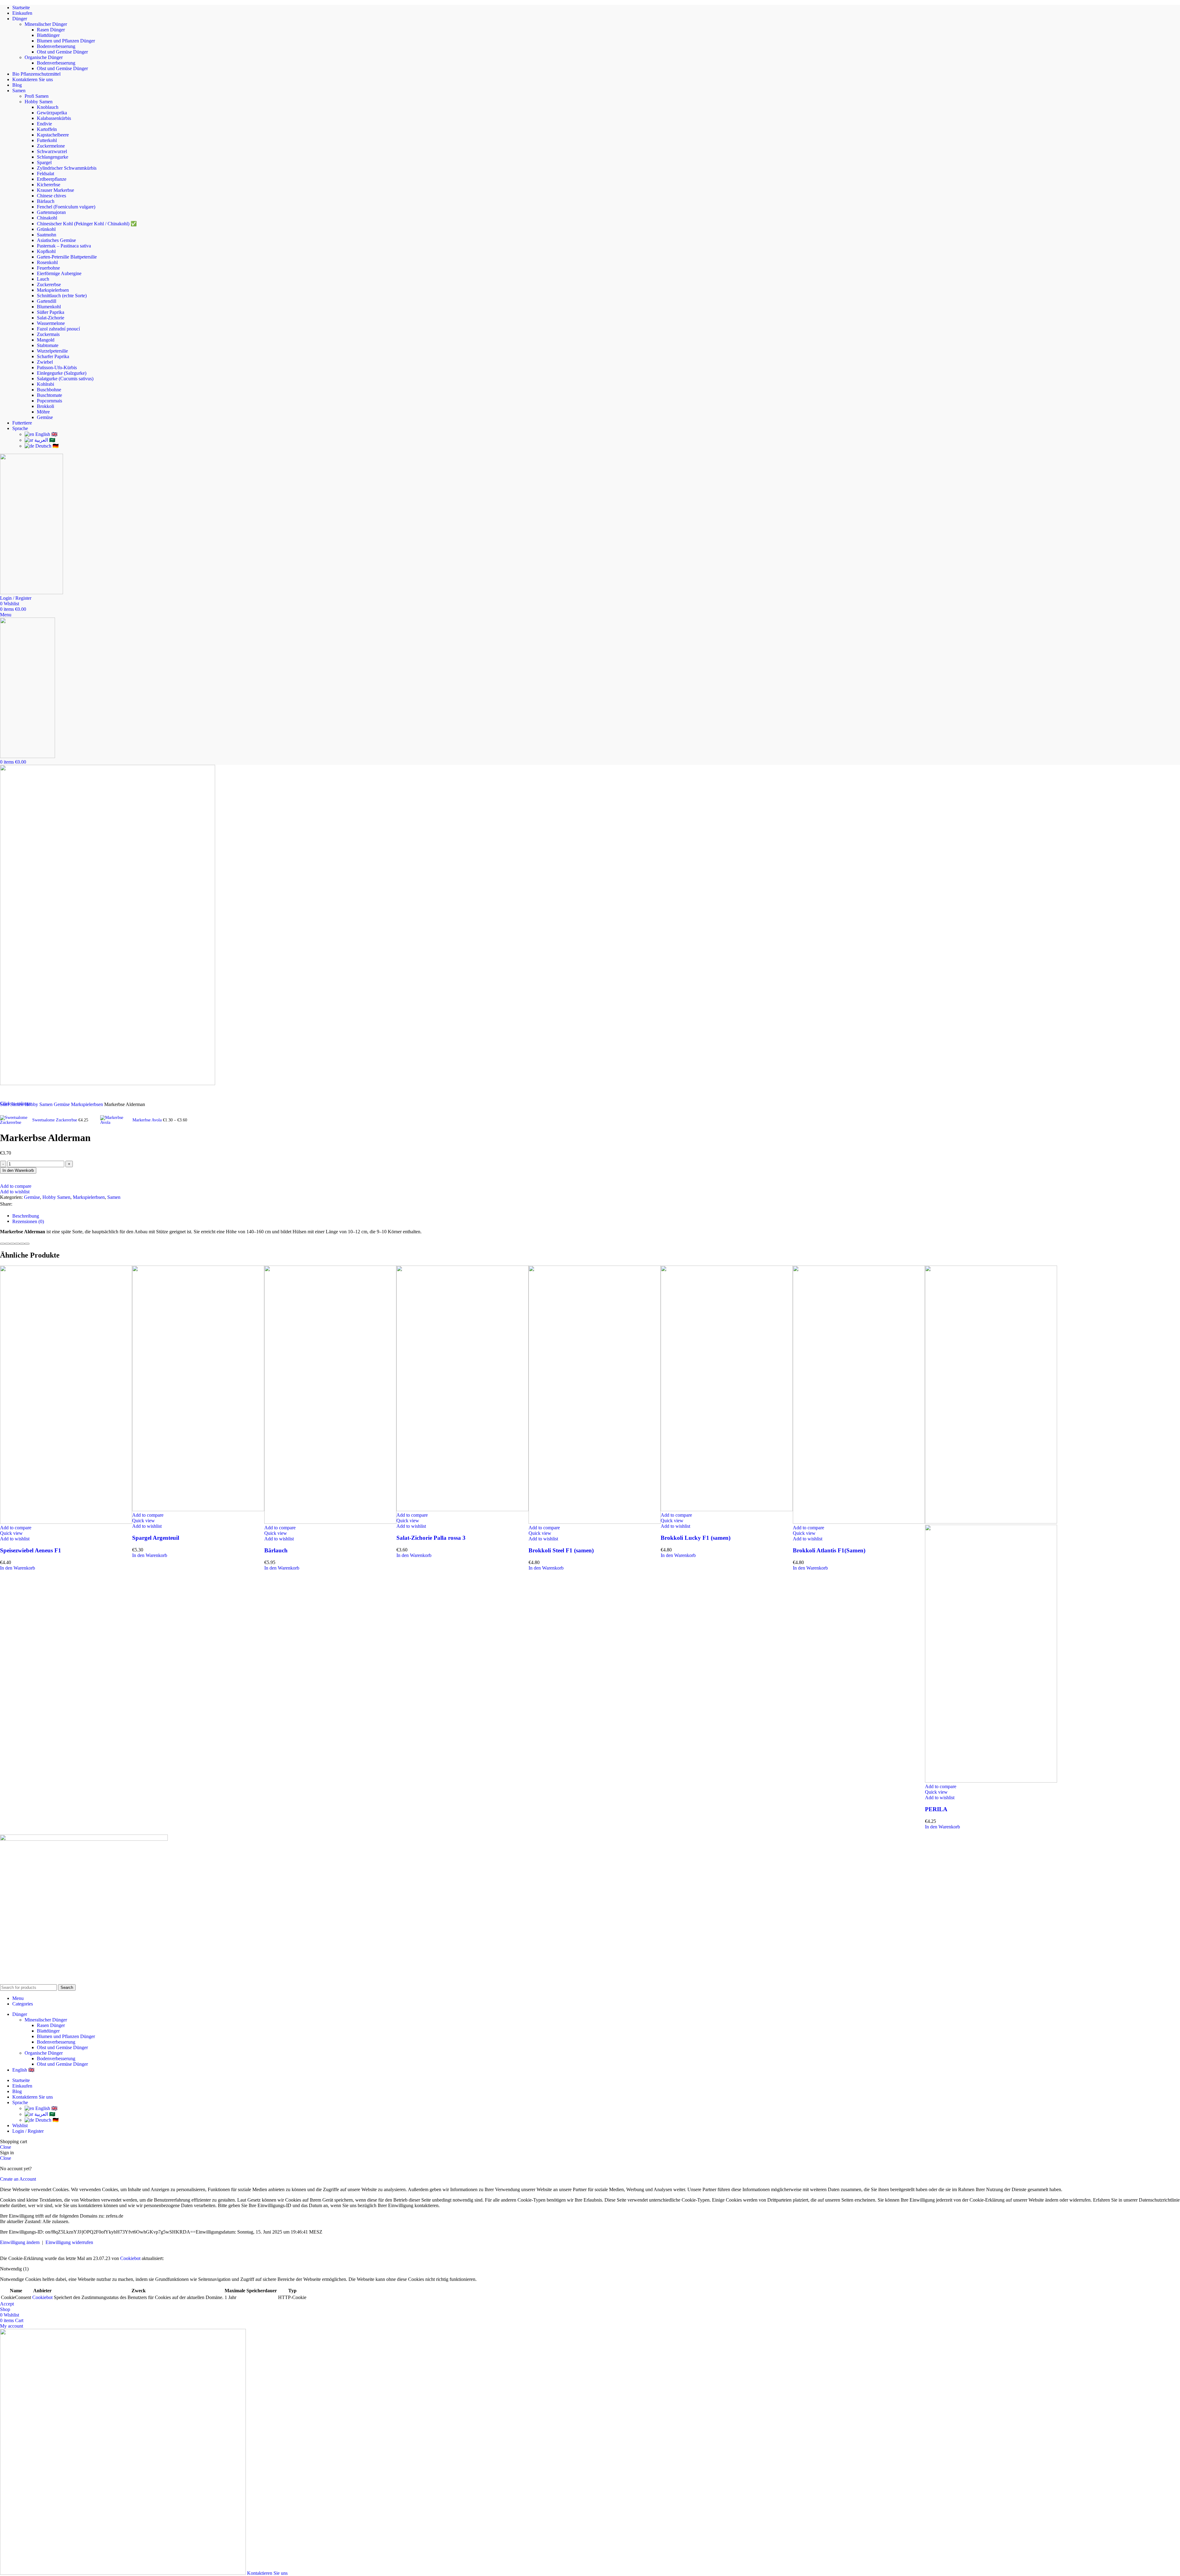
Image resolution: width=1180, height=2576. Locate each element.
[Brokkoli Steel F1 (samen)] (595, 1522)
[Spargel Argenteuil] (198, 1509)
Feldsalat (45, 174)
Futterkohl (47, 140)
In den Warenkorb (18, 1170)
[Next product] (104, 1111)
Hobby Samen (39, 102)
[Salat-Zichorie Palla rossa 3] (462, 1509)
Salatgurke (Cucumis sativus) (65, 379)
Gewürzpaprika (52, 113)
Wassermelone (51, 323)
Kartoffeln (47, 129)
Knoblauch (48, 107)
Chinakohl (47, 218)
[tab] (28, 1218)
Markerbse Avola (148, 1120)
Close (6, 2147)
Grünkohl (46, 229)
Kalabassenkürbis (54, 118)
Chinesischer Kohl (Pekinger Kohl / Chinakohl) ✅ (87, 224)
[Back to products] (96, 1116)
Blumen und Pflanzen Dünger (66, 41)
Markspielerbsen (53, 290)
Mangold (46, 340)
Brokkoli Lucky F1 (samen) (696, 1538)
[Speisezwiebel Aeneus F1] (66, 1522)
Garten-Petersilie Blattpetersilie (67, 257)
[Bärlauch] (330, 1522)
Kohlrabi (45, 384)
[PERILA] (991, 1522)
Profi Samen (37, 96)
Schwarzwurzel (52, 151)
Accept (7, 2304)
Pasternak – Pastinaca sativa (64, 246)
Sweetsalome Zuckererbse (55, 1120)
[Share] (27, 1244)
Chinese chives (51, 196)
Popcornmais (49, 401)
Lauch (43, 279)
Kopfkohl (46, 251)
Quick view (11, 1533)
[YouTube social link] (27, 1980)
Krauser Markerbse (55, 190)
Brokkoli (45, 406)
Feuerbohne (48, 268)
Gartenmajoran (51, 212)
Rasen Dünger (51, 30)
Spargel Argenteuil (156, 1538)
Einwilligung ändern (20, 2242)
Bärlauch (46, 201)
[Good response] (7, 1244)
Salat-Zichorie (51, 318)
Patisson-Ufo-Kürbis (57, 367)
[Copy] (2, 1244)
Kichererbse (49, 185)
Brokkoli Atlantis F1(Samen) (829, 1550)
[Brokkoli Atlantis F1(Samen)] (859, 1522)
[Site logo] (31, 593)
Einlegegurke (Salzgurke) (62, 373)
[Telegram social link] (44, 1204)
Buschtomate (49, 395)
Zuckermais (48, 334)
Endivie (44, 124)
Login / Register (28, 2131)
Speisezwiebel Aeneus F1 (31, 1550)
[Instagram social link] (16, 1980)
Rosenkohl (47, 262)
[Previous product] (4, 1111)
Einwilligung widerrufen (69, 2242)
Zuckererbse (49, 284)
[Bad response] (12, 1244)
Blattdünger (48, 35)
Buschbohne (49, 390)
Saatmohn (47, 235)
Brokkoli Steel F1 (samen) (561, 1550)
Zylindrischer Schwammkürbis (67, 168)
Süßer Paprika (51, 312)
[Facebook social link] (5, 1980)
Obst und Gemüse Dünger (62, 52)
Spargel (44, 162)
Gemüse (45, 417)
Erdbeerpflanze (52, 179)
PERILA (936, 1809)
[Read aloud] (17, 1244)
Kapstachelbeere (53, 135)
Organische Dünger (44, 57)
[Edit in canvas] (22, 1244)
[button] (18, 1568)
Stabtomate (48, 345)
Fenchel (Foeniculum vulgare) (66, 207)
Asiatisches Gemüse (56, 240)
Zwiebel (45, 362)
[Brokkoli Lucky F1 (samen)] (727, 1509)
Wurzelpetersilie (52, 351)
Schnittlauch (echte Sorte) (62, 296)
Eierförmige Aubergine (59, 273)
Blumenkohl (49, 307)
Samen (114, 1197)
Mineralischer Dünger (46, 24)
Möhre (43, 412)
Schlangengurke (53, 157)
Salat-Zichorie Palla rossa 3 (431, 1538)
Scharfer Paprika (53, 356)
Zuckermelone (51, 146)
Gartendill (47, 301)
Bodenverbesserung (56, 46)
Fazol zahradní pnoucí (58, 329)
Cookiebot (130, 2258)
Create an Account (18, 2179)
